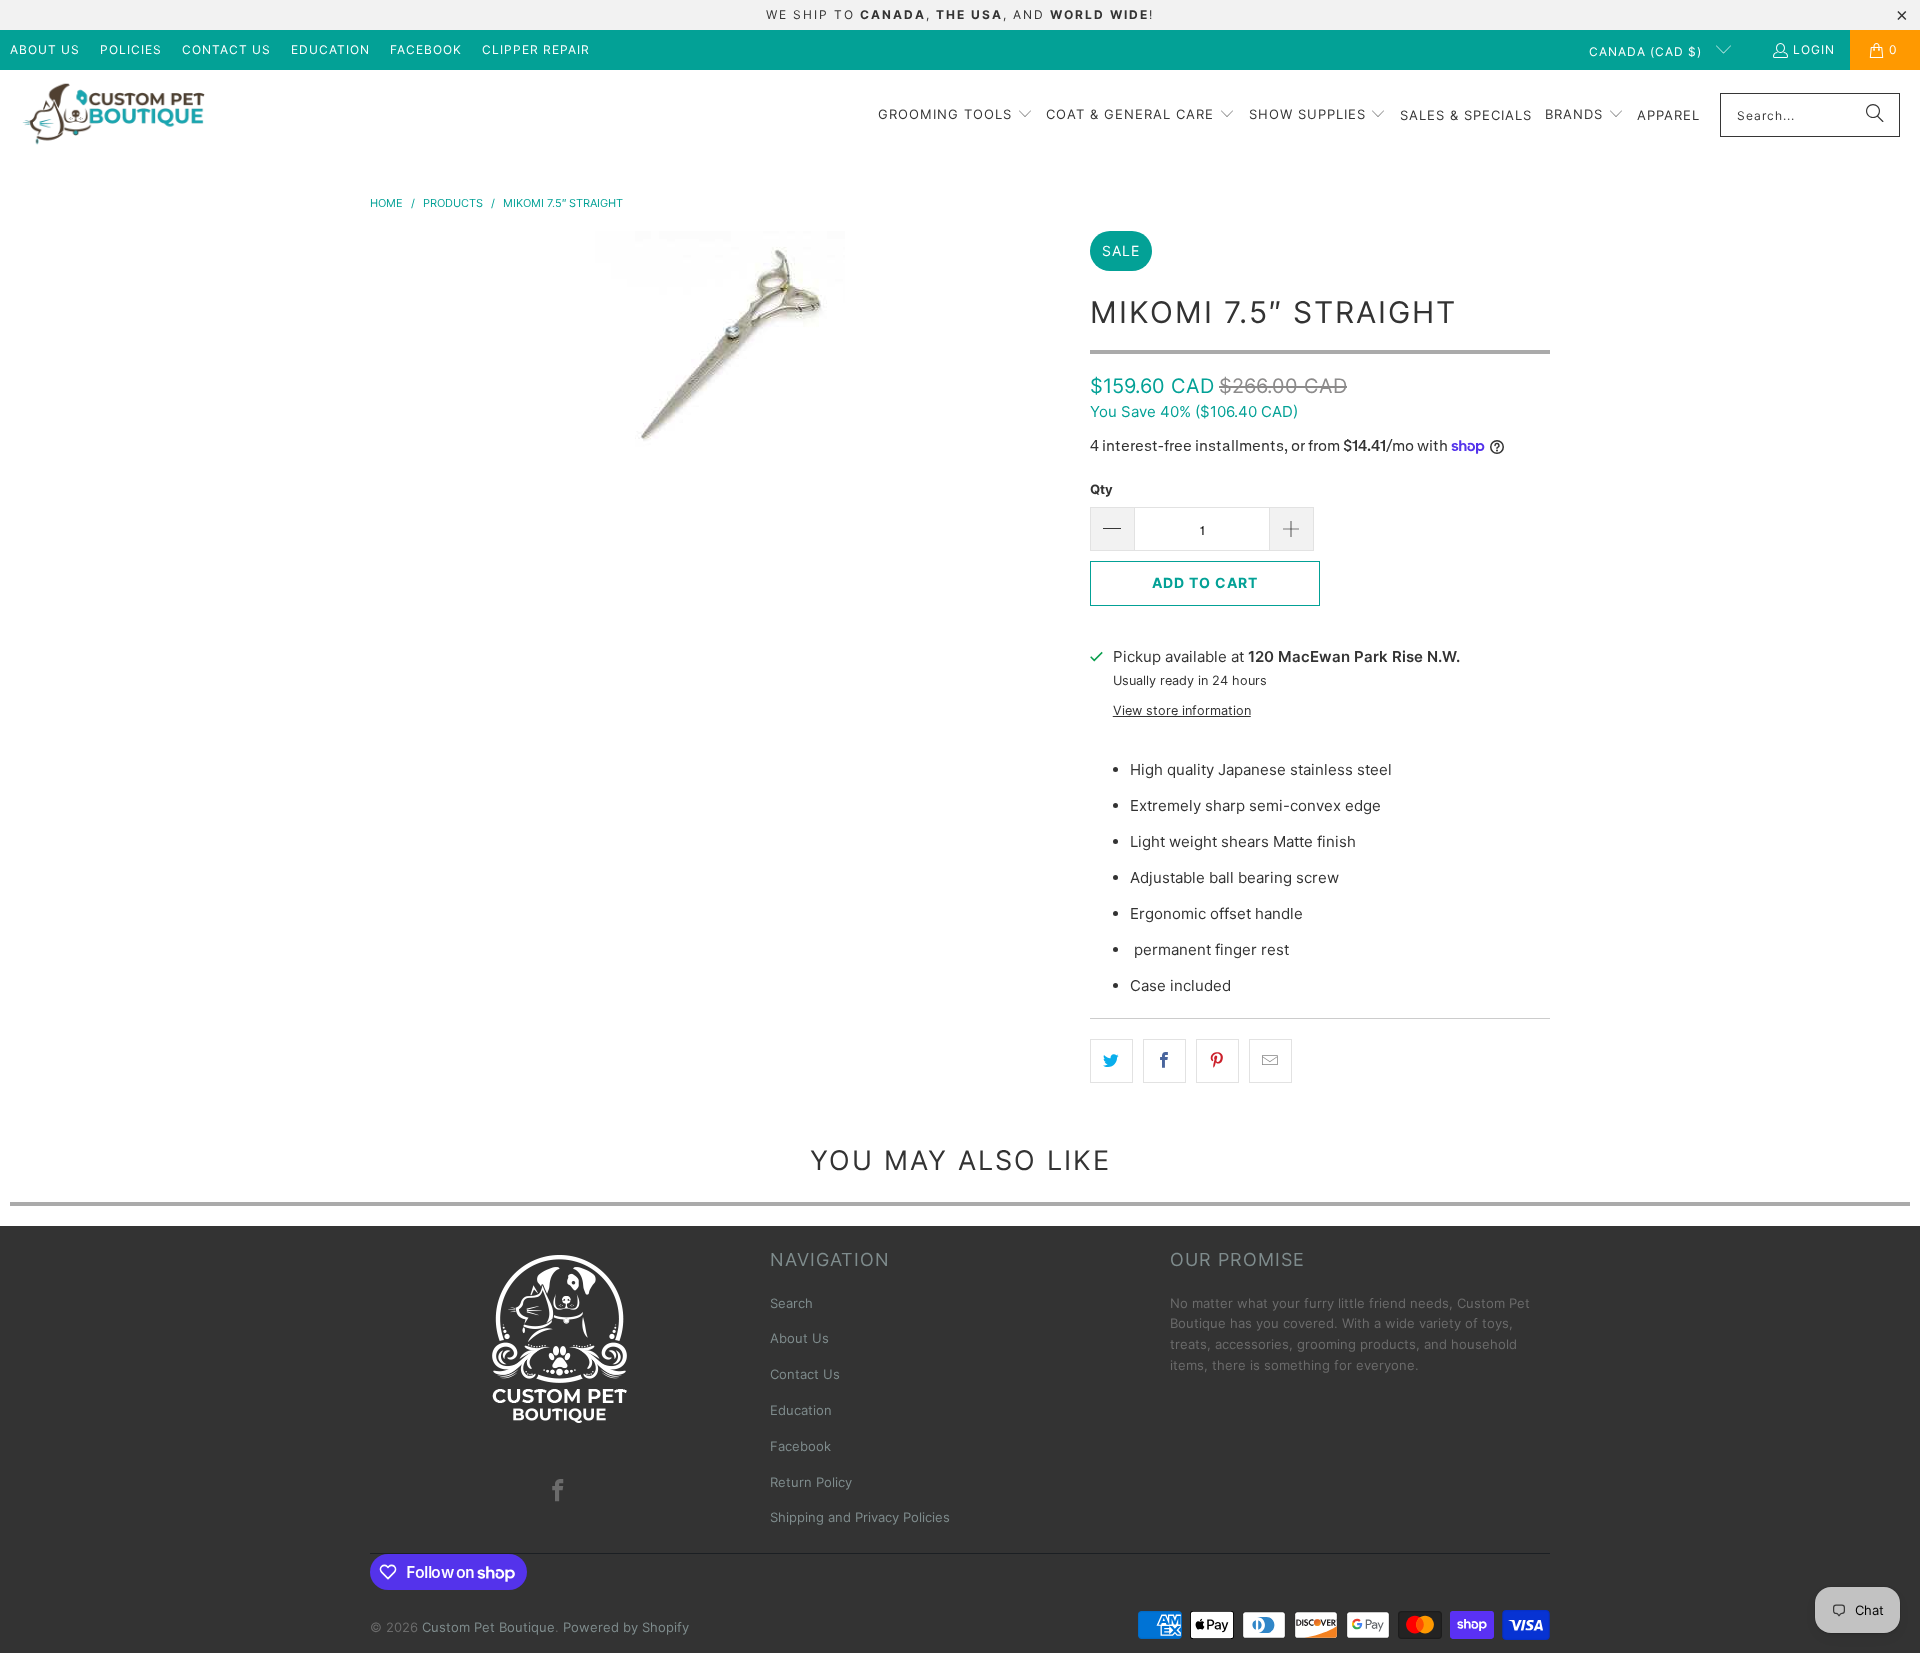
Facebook (426, 49)
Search (791, 1303)
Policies (131, 49)
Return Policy (811, 1482)
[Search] (1875, 115)
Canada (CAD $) (1647, 51)
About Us (45, 49)
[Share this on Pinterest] (1217, 1061)
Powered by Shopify (626, 1627)
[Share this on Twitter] (1111, 1061)
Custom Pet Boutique (488, 1627)
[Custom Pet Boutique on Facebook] (559, 1491)
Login (1814, 49)
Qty (1101, 489)
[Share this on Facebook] (1164, 1061)
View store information (1182, 710)
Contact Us (226, 49)
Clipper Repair (536, 49)
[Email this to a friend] (1270, 1061)
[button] (955, 115)
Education (330, 49)
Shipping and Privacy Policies (860, 1517)
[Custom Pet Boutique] (112, 115)
